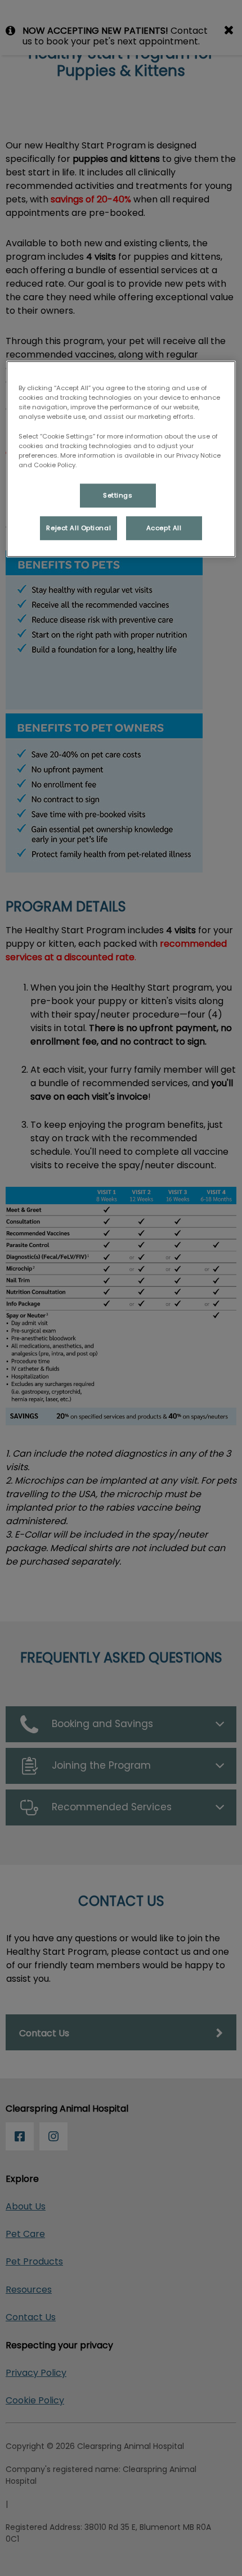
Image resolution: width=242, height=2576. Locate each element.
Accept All (164, 527)
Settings (118, 495)
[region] (121, 459)
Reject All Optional (79, 527)
